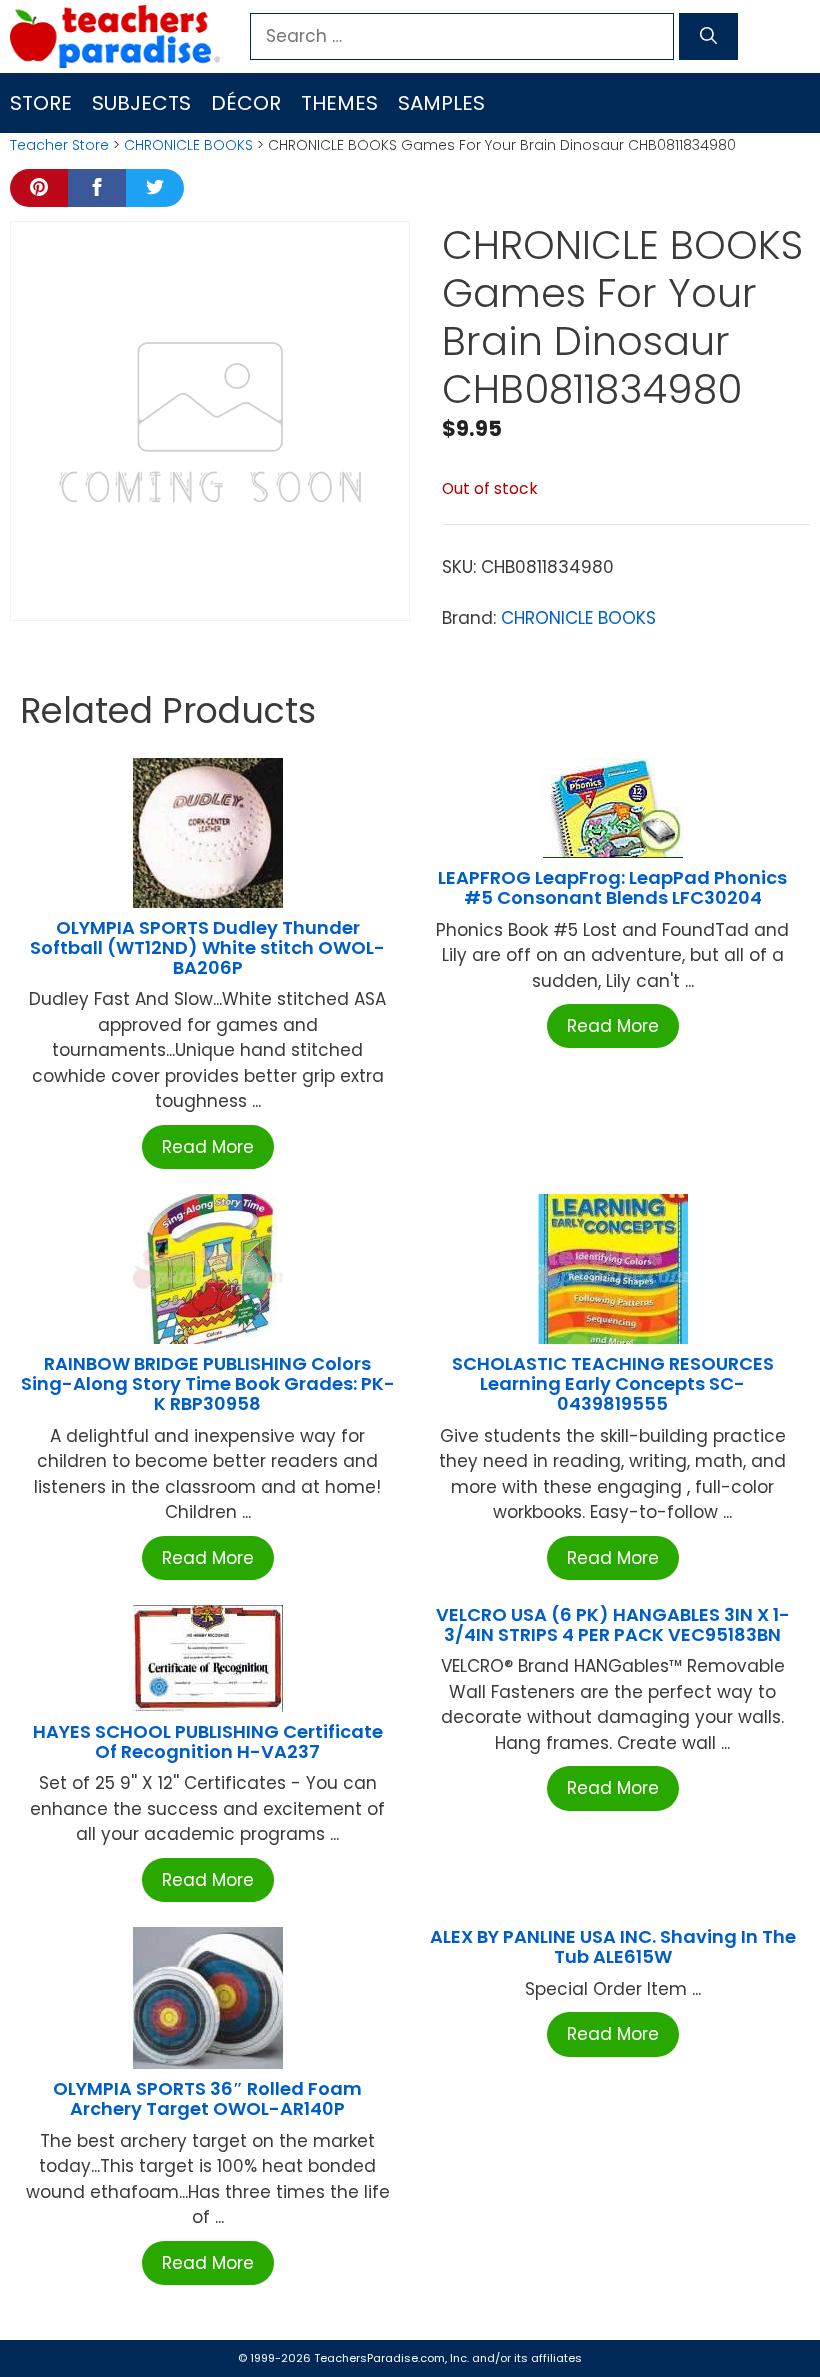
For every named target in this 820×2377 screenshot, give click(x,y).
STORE (41, 103)
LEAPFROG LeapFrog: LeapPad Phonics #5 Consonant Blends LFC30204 (612, 887)
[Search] (708, 37)
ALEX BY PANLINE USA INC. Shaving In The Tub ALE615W (613, 1946)
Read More (208, 1147)
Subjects (141, 103)
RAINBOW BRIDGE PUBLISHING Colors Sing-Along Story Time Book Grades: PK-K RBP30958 (208, 1383)
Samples (441, 103)
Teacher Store (59, 145)
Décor (246, 103)
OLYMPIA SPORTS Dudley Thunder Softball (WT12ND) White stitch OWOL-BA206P (207, 947)
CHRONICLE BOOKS (188, 145)
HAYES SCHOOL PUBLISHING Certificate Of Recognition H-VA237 (208, 1741)
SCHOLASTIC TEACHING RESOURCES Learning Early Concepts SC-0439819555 (613, 1383)
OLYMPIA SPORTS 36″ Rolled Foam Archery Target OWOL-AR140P (207, 2098)
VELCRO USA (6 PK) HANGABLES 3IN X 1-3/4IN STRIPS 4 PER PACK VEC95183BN (613, 1624)
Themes (339, 103)
